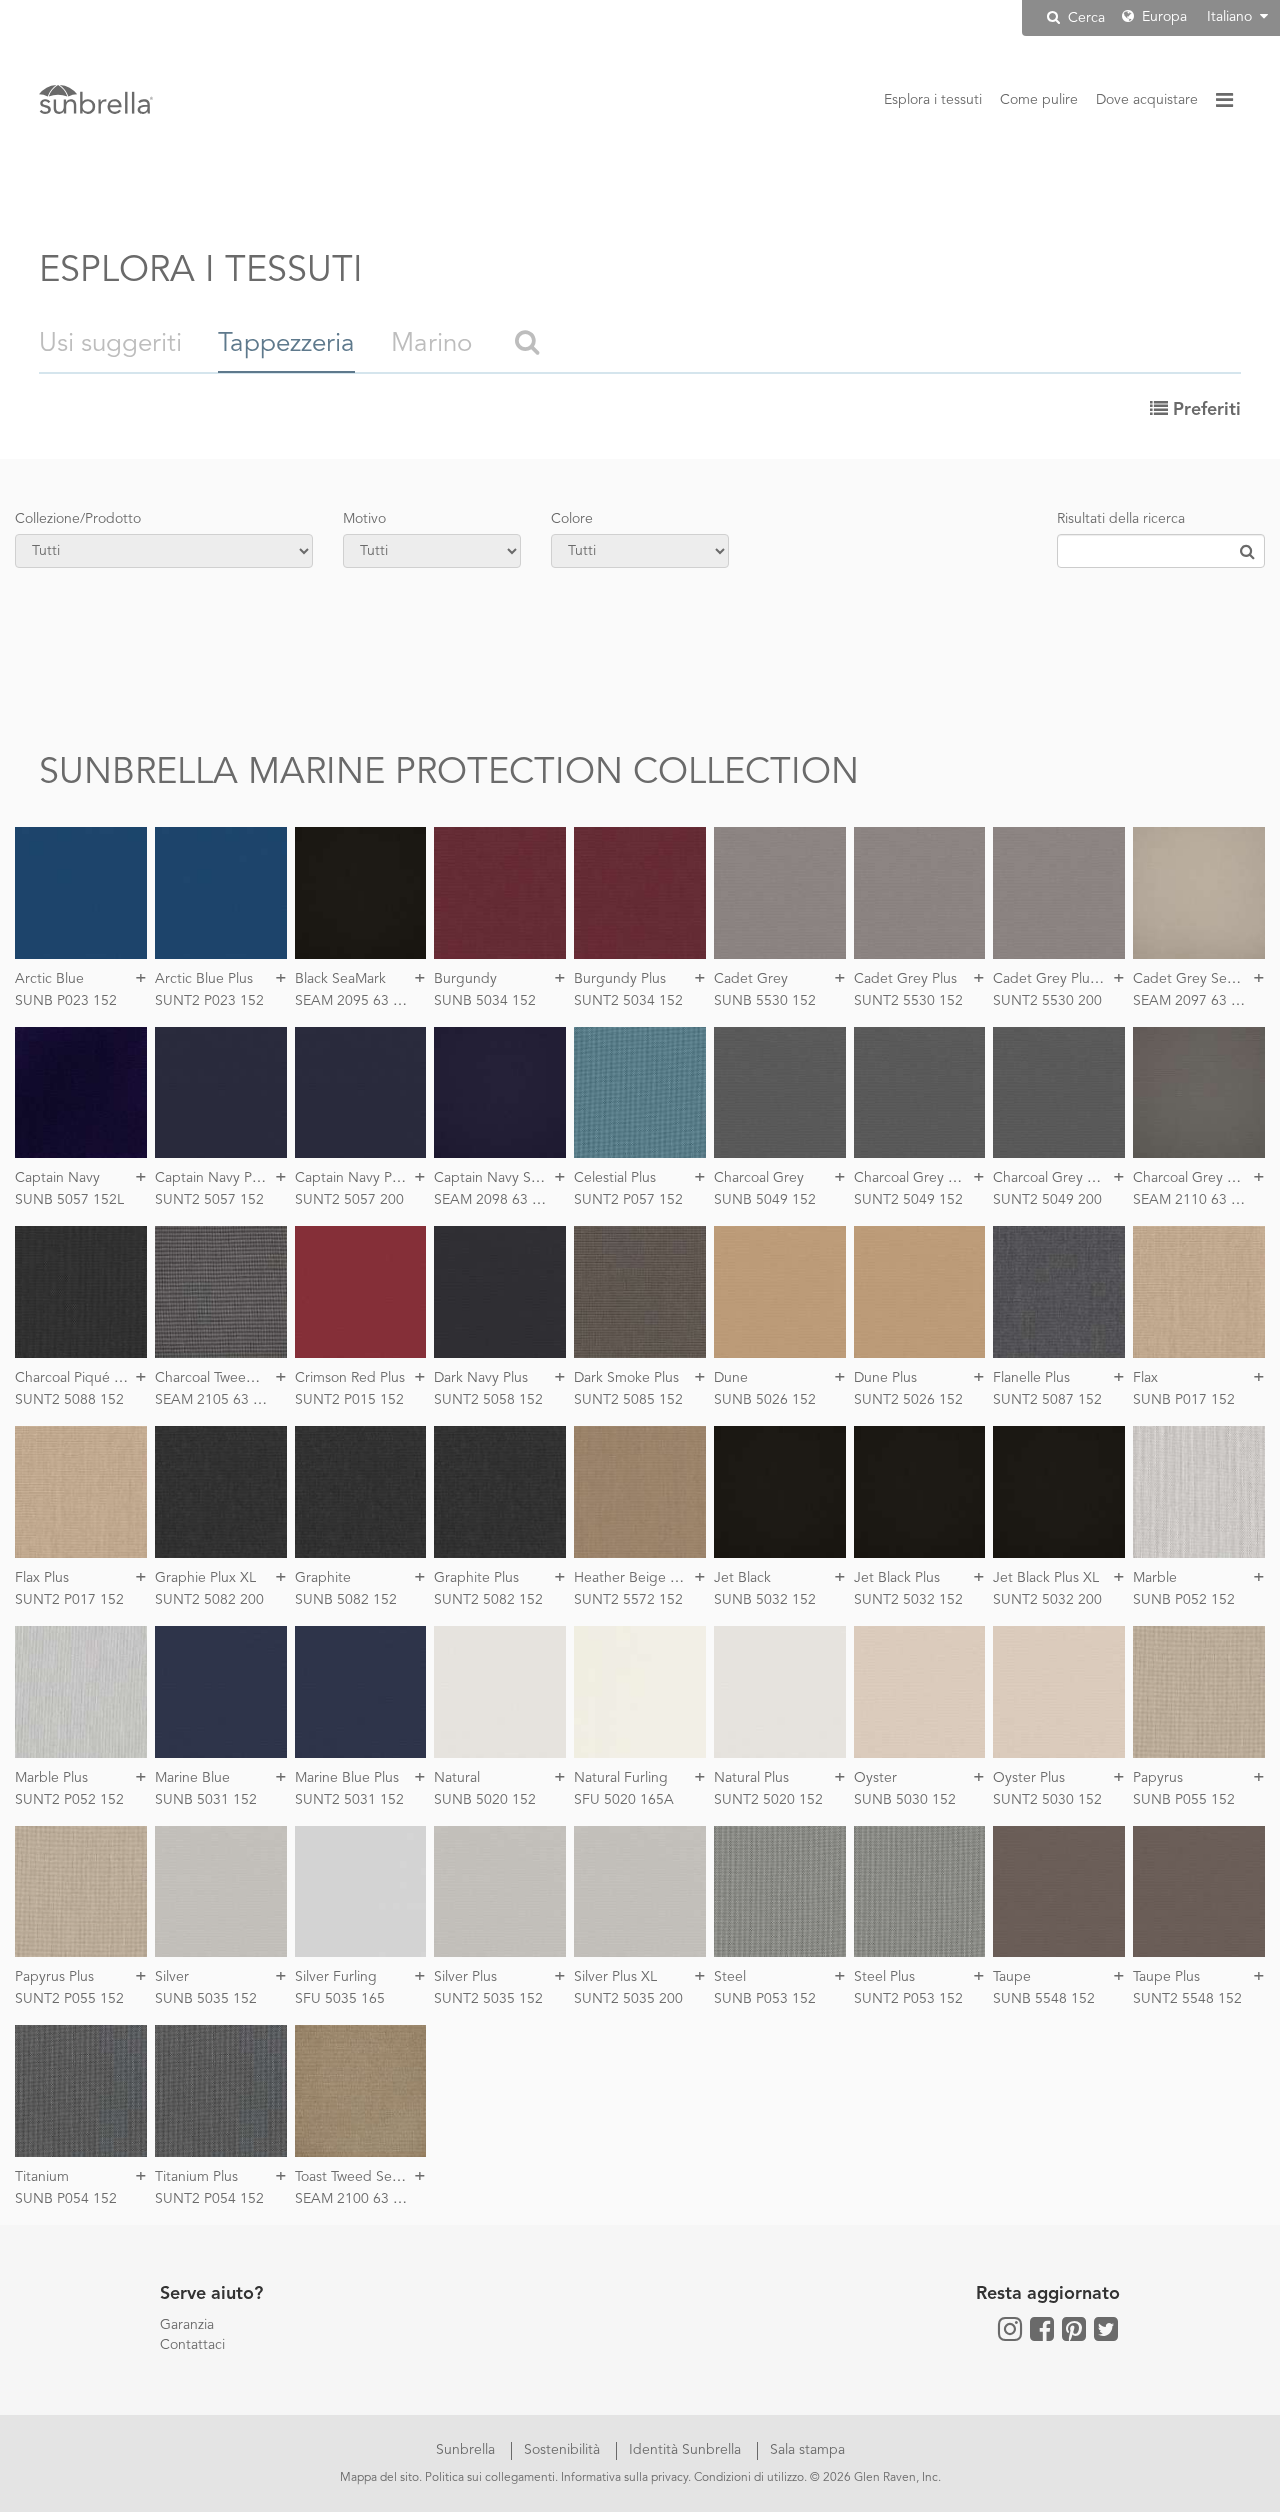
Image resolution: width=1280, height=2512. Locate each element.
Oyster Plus (1029, 1778)
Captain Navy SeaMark (505, 1178)
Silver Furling (336, 1977)
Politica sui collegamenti (490, 2478)
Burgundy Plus (620, 979)
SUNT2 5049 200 (1047, 1200)
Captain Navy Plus (212, 1178)
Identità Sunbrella (687, 2450)
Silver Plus (465, 1977)
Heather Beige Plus (634, 1578)
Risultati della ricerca (1121, 519)
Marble (1155, 1578)
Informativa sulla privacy (624, 2478)
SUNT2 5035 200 (628, 1999)
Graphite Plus (476, 1578)
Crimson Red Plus (350, 1378)
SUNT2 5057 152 (209, 1200)
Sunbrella (467, 2450)
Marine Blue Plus (347, 1778)
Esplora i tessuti (933, 100)
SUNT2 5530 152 (908, 1001)
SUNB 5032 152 (765, 1600)
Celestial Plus (615, 1178)
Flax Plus (42, 1578)
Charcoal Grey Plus (913, 1178)
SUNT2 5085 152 (628, 1400)
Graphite (323, 1578)
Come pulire (1039, 100)
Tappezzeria (286, 344)
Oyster (875, 1778)
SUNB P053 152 (765, 1999)
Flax (1145, 1378)
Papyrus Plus (54, 1977)
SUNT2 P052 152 (69, 1800)
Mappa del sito (379, 2478)
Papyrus (1158, 1778)
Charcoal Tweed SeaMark (234, 1378)
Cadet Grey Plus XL (1054, 979)
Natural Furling (621, 1778)
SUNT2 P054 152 (209, 2199)
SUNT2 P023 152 (209, 1001)
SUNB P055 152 (1184, 1800)
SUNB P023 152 (66, 1001)
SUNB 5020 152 (485, 1800)
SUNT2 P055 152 (69, 1999)
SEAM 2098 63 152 (495, 1200)
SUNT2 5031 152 (349, 1800)
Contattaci (192, 2345)
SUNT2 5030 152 (1047, 1800)
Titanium (42, 2177)
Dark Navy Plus (481, 1378)
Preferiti (1204, 410)
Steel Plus (884, 1977)
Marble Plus (51, 1778)
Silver (172, 1977)
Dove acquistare (1147, 100)
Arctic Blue (49, 979)
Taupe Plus (1166, 1977)
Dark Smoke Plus (626, 1378)
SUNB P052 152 (1184, 1600)
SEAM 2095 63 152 (356, 1001)
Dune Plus (885, 1378)
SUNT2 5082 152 (488, 1600)
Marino (431, 344)
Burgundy (465, 979)
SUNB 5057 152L (69, 1200)
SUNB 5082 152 (346, 1600)
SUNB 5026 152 (765, 1400)
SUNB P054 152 (66, 2199)
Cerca (1084, 18)
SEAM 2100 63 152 (356, 2199)
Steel (730, 1977)
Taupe (1012, 1977)
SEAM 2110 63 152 (1194, 1200)
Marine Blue (192, 1778)
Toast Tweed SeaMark (362, 2177)
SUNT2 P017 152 (69, 1600)
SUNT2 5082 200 (209, 1600)
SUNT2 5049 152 (908, 1200)
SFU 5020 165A (624, 1800)
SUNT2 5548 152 (1187, 1999)
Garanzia (187, 2325)
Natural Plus (751, 1778)
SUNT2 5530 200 (1047, 1001)
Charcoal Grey (759, 1178)
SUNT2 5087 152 (1047, 1400)
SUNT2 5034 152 (628, 1001)
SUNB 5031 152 (206, 1800)
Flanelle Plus (1031, 1378)
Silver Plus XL (615, 1977)
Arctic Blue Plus (204, 979)
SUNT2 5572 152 (628, 1600)
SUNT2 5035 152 (488, 1999)
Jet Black (742, 1578)
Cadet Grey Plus (905, 979)
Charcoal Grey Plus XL (1062, 1178)
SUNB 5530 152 (765, 1001)
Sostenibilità (564, 2450)
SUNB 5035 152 (206, 1999)
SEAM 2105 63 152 (216, 1400)
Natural (457, 1778)
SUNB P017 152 (1184, 1400)
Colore (572, 519)
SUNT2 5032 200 (1047, 1600)
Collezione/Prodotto (78, 519)
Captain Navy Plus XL (362, 1178)
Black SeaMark (340, 979)
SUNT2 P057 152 (628, 1200)
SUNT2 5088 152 (69, 1400)
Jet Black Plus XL (1046, 1578)
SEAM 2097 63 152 (1194, 1001)
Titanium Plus (196, 2177)
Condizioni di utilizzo (749, 2478)
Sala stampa (807, 2450)
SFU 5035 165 (340, 1999)
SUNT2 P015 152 (349, 1400)
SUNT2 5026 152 (908, 1400)
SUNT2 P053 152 (908, 1999)
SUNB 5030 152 (905, 1800)
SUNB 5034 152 (485, 1001)
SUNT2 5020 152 (768, 1800)
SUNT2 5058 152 (488, 1400)
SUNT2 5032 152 (908, 1600)
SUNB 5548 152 (1044, 1999)
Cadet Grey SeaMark (1199, 979)
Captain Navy (57, 1178)
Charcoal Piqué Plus (77, 1378)
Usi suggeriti (110, 344)
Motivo (364, 519)
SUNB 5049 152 (765, 1200)
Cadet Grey (751, 979)
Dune (731, 1378)
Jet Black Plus (897, 1578)
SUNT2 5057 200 (349, 1200)
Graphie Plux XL (205, 1578)
